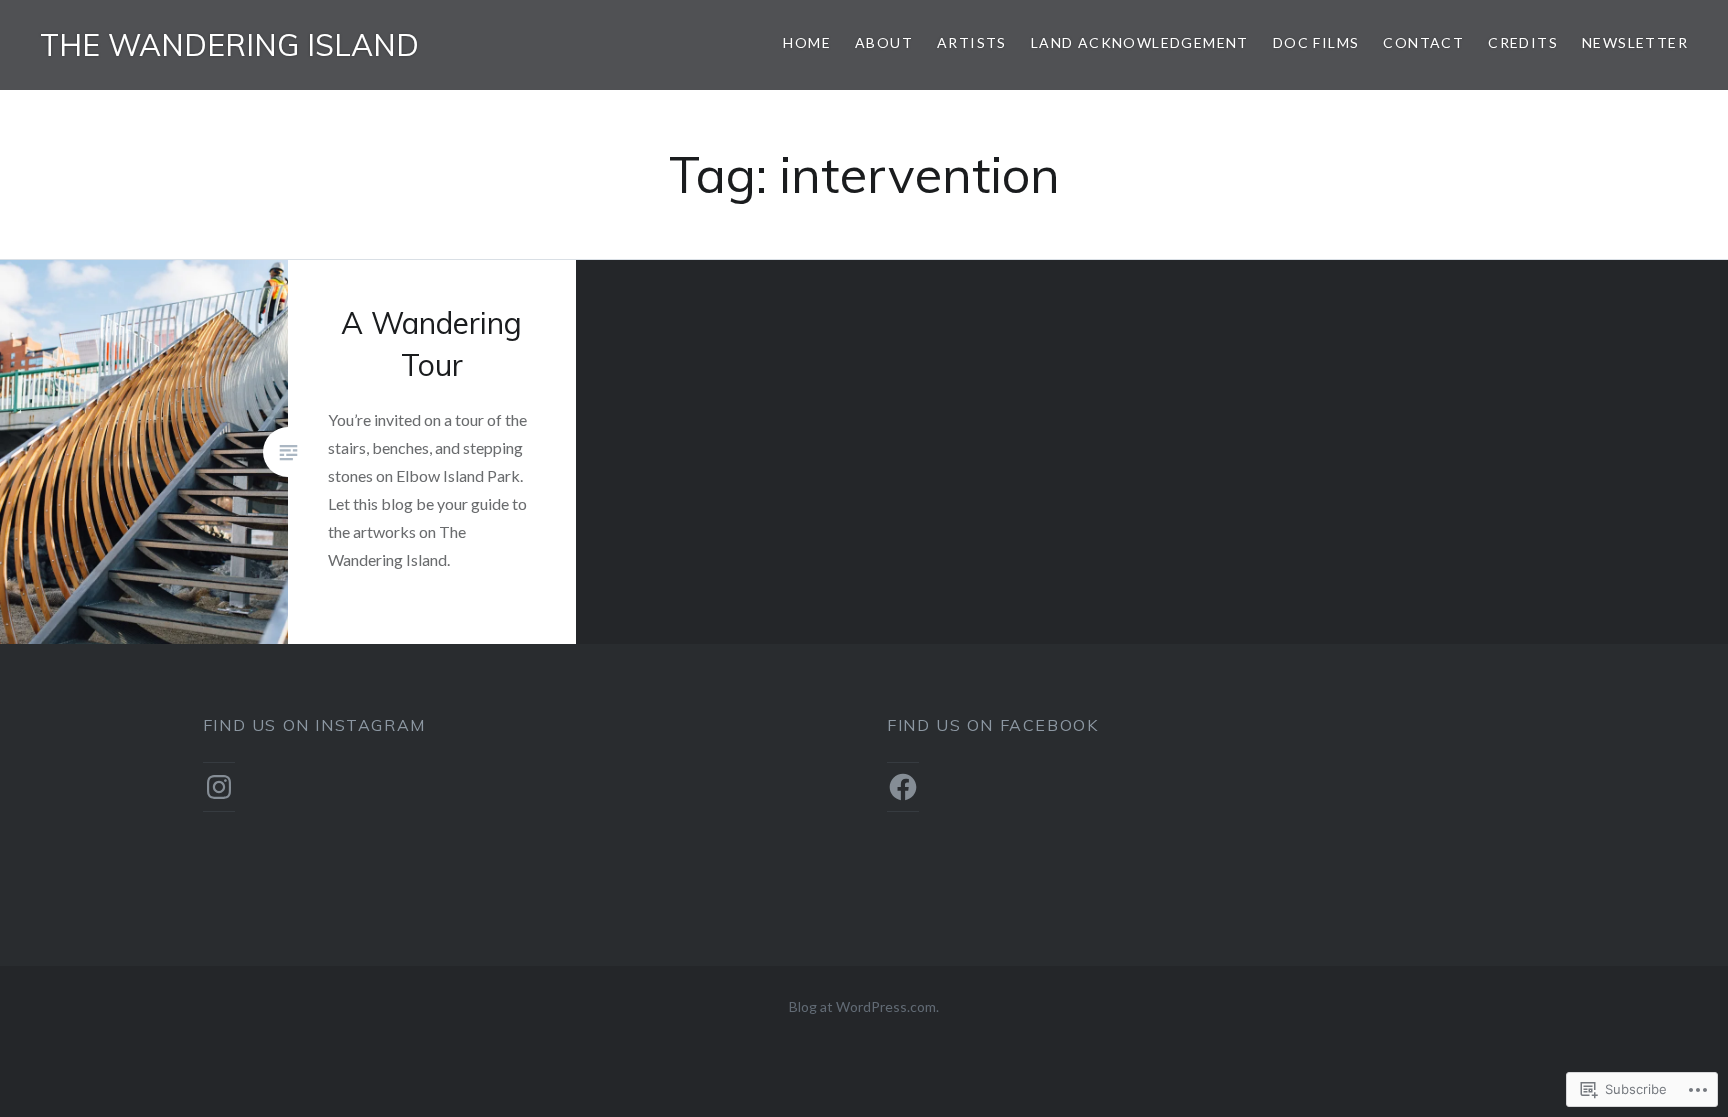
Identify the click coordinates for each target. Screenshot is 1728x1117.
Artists (972, 42)
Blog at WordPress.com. (864, 1006)
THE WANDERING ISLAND (229, 45)
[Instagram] (219, 787)
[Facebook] (903, 787)
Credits (1523, 42)
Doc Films (1316, 42)
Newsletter (1635, 42)
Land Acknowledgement (1140, 42)
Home (807, 42)
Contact (1423, 42)
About (884, 42)
